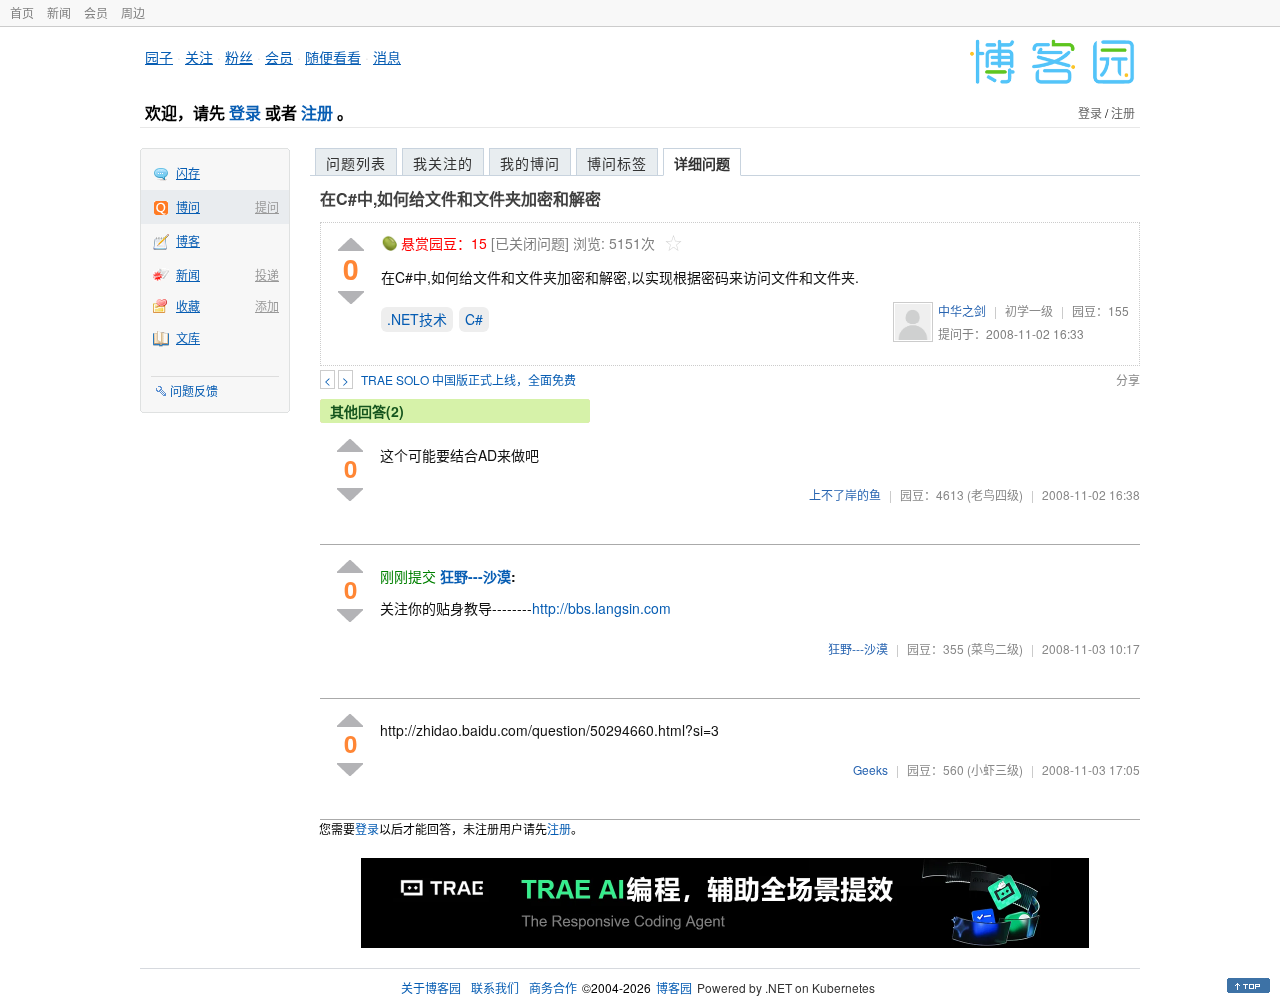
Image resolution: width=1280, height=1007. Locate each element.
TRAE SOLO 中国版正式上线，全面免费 (468, 379)
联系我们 (495, 987)
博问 (188, 206)
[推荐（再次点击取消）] (351, 245)
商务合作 (553, 987)
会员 (96, 12)
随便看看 (333, 57)
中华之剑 (962, 310)
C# (474, 319)
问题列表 (356, 163)
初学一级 (1029, 310)
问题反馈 (194, 390)
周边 (133, 12)
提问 (267, 206)
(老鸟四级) (995, 494)
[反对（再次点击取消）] (351, 297)
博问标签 (617, 163)
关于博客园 (431, 987)
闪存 (188, 172)
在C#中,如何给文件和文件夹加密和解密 (460, 198)
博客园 (674, 987)
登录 (245, 112)
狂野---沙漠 (858, 648)
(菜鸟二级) (995, 648)
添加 (267, 305)
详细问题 (702, 163)
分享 (1128, 379)
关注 (199, 57)
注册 (317, 112)
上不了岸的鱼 (845, 494)
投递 (267, 274)
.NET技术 (417, 319)
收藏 (188, 305)
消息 (387, 57)
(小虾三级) (995, 769)
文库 (188, 337)
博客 (188, 240)
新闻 (59, 12)
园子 (159, 57)
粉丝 (239, 57)
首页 (22, 12)
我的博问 (530, 163)
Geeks (870, 769)
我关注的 (443, 163)
